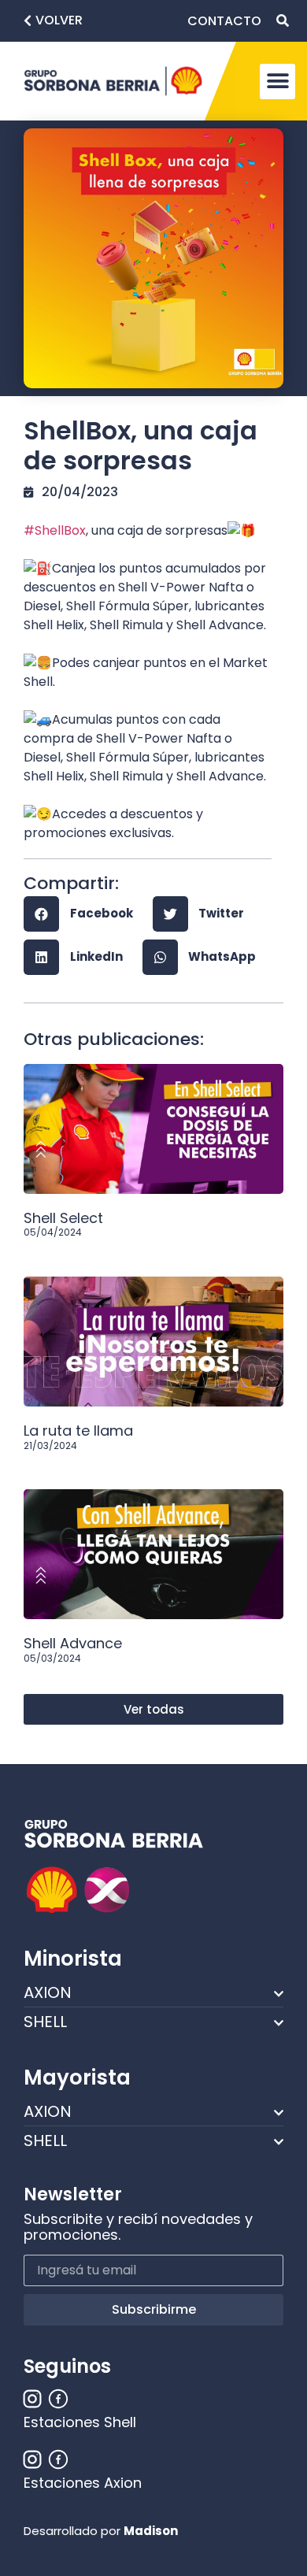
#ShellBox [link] (55, 530)
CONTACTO (224, 21)
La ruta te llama (78, 1431)
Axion (48, 1992)
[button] (53, 21)
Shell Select (63, 1218)
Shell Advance (73, 1643)
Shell (45, 2022)
